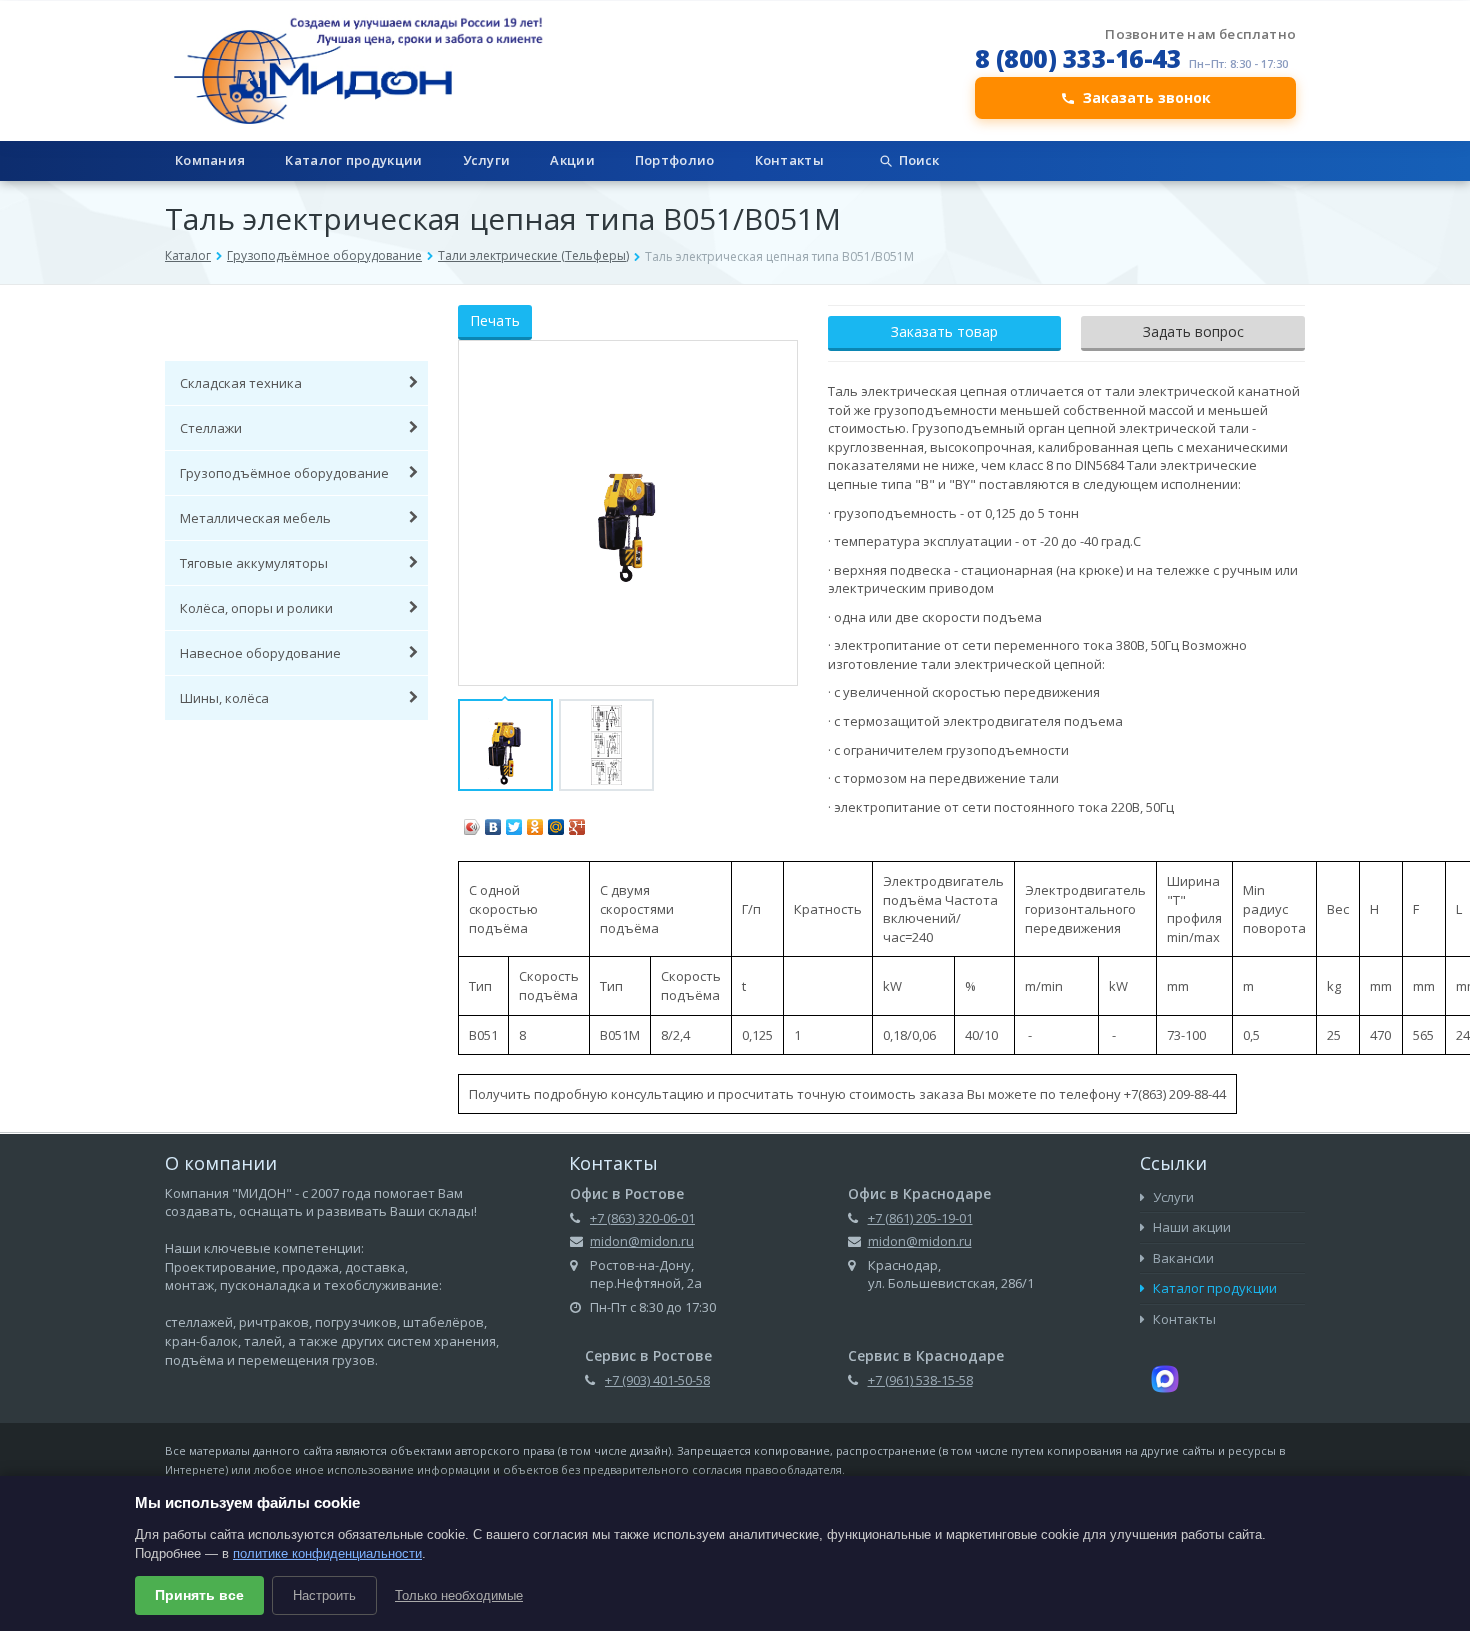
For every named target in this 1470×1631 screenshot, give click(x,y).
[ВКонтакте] (493, 822)
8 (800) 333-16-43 (1078, 58)
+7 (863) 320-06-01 (642, 1218)
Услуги (487, 160)
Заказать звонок (1147, 97)
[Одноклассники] (535, 822)
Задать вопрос (1193, 331)
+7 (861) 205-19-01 (920, 1218)
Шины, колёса (224, 698)
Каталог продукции (353, 160)
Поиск (919, 160)
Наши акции (1190, 1227)
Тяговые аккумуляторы (254, 563)
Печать (495, 320)
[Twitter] (514, 822)
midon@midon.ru (642, 1241)
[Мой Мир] (556, 822)
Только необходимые (459, 1595)
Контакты (789, 160)
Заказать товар (944, 331)
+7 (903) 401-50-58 (657, 1380)
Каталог (188, 255)
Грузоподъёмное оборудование (324, 255)
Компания (210, 160)
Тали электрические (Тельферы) (533, 255)
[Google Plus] (577, 822)
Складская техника (241, 383)
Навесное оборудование (260, 653)
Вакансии (1182, 1258)
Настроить (324, 1595)
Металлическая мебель (255, 518)
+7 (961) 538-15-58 (920, 1380)
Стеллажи (211, 428)
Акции (572, 160)
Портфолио (675, 160)
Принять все (199, 1595)
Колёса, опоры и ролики (256, 608)
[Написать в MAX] (1165, 1378)
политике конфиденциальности (327, 1553)
